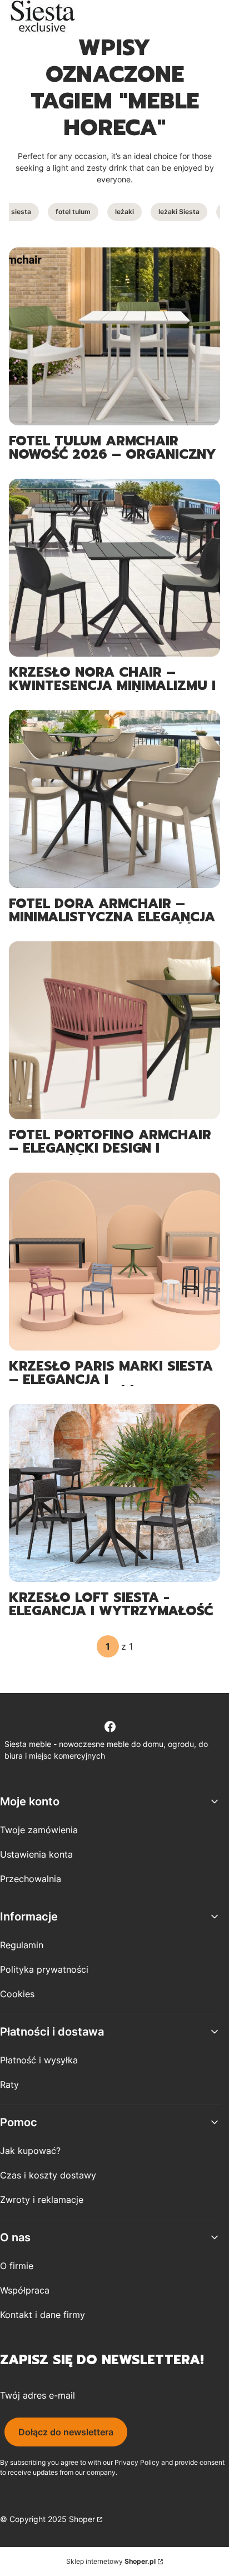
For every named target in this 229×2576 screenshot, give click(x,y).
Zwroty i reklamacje (42, 2200)
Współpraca (25, 2290)
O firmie (17, 2266)
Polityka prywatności (44, 1969)
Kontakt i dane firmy (43, 2315)
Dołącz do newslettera (66, 2432)
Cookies (17, 1994)
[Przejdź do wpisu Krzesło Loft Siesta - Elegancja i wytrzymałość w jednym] (114, 1493)
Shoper (82, 2519)
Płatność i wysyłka (39, 2060)
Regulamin (22, 1945)
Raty (9, 2084)
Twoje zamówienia (39, 1830)
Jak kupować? (30, 2151)
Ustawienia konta (36, 1854)
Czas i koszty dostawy (48, 2175)
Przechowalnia (31, 1879)
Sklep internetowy (111, 2561)
